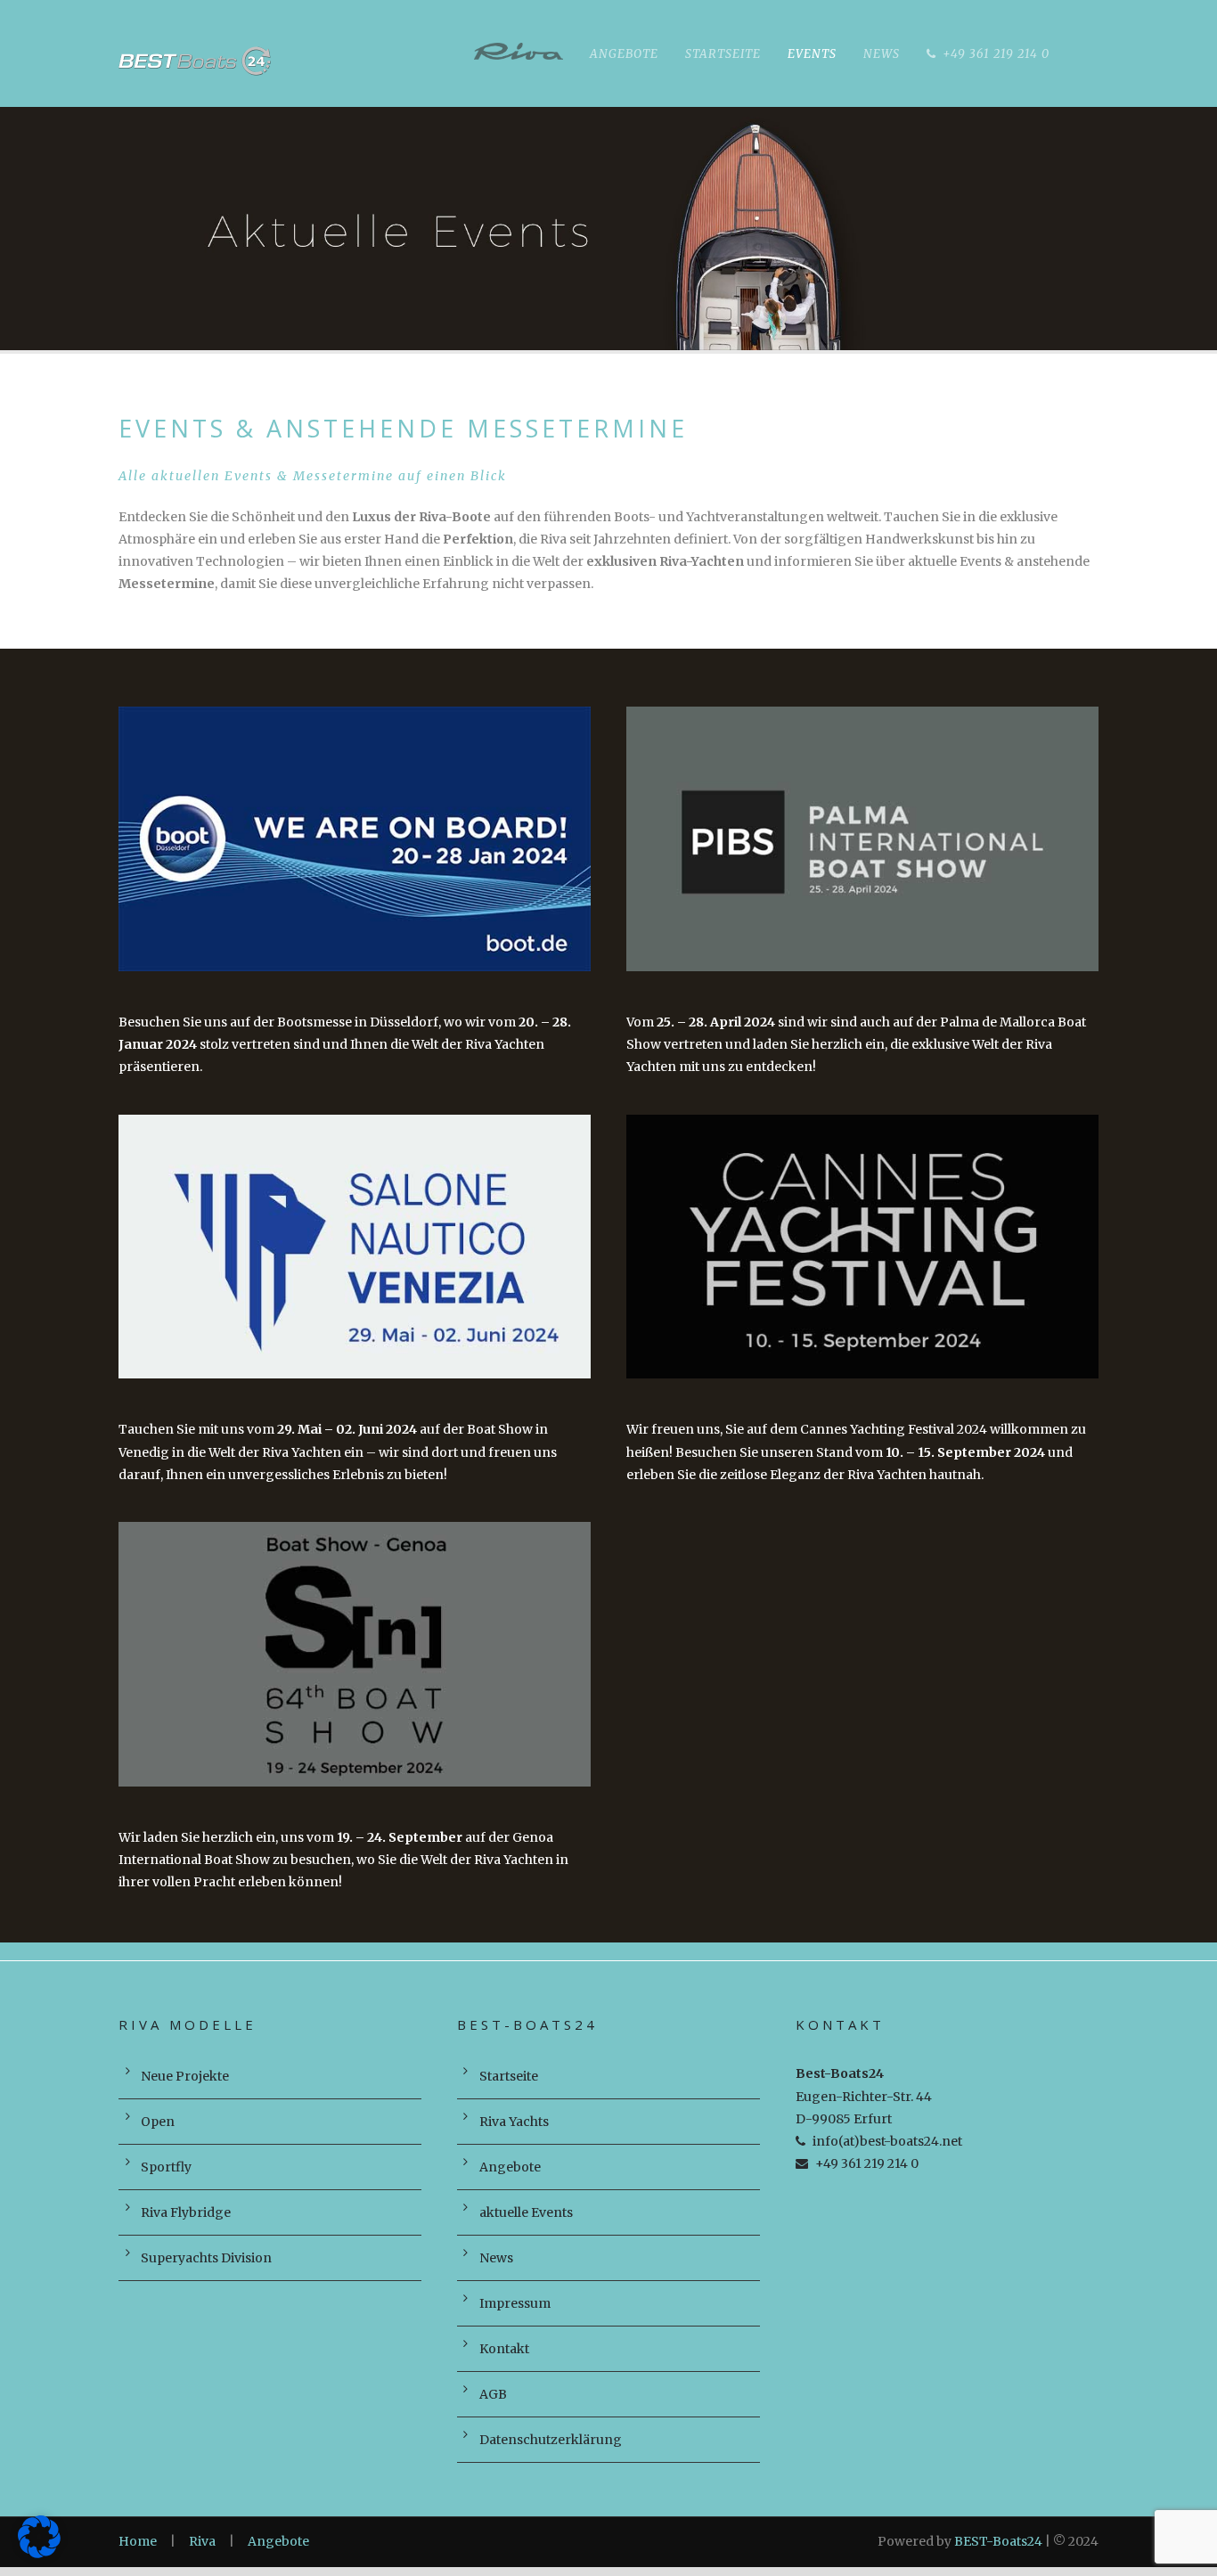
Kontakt (504, 2349)
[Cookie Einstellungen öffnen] (39, 2554)
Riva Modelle (519, 56)
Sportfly (166, 2167)
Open (158, 2122)
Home (138, 2541)
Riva (202, 2541)
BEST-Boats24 (998, 2541)
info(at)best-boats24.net (887, 2141)
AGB (493, 2394)
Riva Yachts (514, 2122)
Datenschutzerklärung (551, 2440)
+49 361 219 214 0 (996, 54)
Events (812, 54)
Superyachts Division (206, 2258)
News (882, 54)
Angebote (624, 54)
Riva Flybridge (186, 2212)
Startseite (723, 54)
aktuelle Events (526, 2212)
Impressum (515, 2303)
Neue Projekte (185, 2076)
